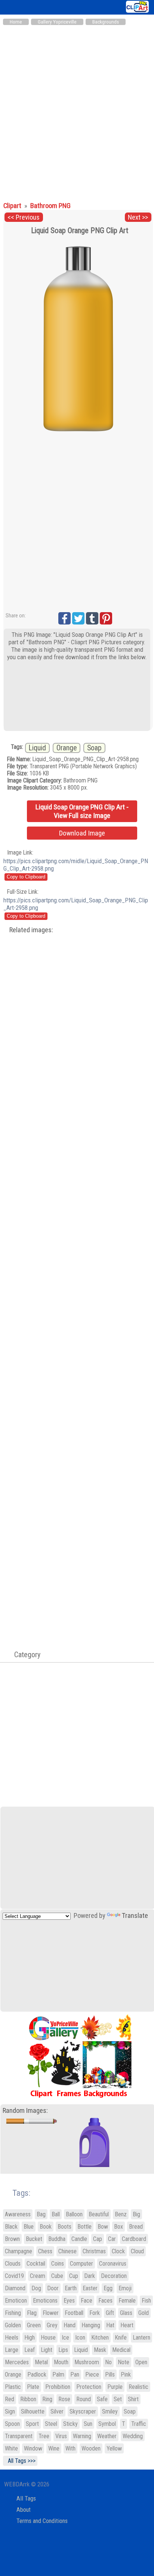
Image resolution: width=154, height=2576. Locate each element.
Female (127, 2301)
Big (136, 2214)
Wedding (133, 2436)
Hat (110, 2325)
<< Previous (24, 217)
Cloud (137, 2251)
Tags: (17, 2193)
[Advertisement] (77, 110)
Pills (110, 2374)
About (24, 2510)
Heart (127, 2325)
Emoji (125, 2288)
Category (24, 1655)
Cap (98, 2239)
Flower (51, 2313)
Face (87, 2301)
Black (11, 2227)
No (108, 2362)
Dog (36, 2288)
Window (33, 2448)
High (30, 2338)
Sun (88, 2424)
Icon (80, 2338)
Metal (41, 2362)
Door (53, 2288)
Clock (118, 2251)
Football (74, 2313)
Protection (89, 2387)
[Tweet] (78, 618)
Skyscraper (83, 2411)
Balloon (74, 2214)
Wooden (91, 2448)
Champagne (19, 2251)
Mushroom (87, 2362)
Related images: (31, 930)
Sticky (70, 2424)
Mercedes (17, 2362)
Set (118, 2399)
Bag (41, 2214)
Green (34, 2325)
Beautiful (99, 2214)
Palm (58, 2374)
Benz (121, 2214)
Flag (32, 2313)
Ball (56, 2214)
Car (112, 2239)
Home (16, 22)
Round (84, 2399)
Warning (82, 2436)
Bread (136, 2227)
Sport (32, 2424)
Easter (90, 2288)
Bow (103, 2227)
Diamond (15, 2288)
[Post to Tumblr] (92, 618)
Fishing (13, 2313)
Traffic (139, 2424)
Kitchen (100, 2338)
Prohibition (58, 2387)
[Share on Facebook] (64, 618)
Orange (67, 748)
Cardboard (134, 2239)
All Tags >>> (20, 2461)
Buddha (57, 2239)
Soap (94, 748)
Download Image (82, 833)
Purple (115, 2387)
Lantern (141, 2338)
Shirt (133, 2399)
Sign (10, 2411)
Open (141, 2362)
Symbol (107, 2424)
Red (10, 2399)
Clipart (13, 206)
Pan (75, 2374)
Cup (74, 2276)
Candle (79, 2239)
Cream (38, 2276)
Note (124, 2362)
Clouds (13, 2264)
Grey (52, 2325)
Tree (44, 2436)
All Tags (26, 2498)
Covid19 (14, 2276)
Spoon (12, 2424)
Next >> (138, 217)
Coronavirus (113, 2264)
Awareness (18, 2214)
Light (47, 2350)
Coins (58, 2264)
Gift (110, 2313)
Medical (121, 2350)
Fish (146, 2301)
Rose (64, 2399)
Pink (126, 2374)
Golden (13, 2325)
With (70, 2448)
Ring (47, 2399)
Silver (57, 2411)
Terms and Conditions (42, 2521)
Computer (81, 2264)
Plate (33, 2387)
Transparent (19, 2436)
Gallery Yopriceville (57, 22)
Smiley (110, 2411)
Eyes (69, 2301)
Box (118, 2227)
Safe (102, 2399)
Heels (12, 2338)
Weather (107, 2436)
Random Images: (25, 2111)
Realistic (138, 2387)
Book (46, 2227)
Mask (100, 2350)
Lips (63, 2350)
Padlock (37, 2374)
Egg (108, 2288)
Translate (135, 1916)
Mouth (61, 2362)
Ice (65, 2338)
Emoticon (16, 2301)
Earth (71, 2288)
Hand (70, 2325)
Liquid (37, 748)
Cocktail (36, 2264)
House (48, 2338)
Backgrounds (106, 22)
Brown (12, 2239)
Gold (144, 2313)
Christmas (94, 2251)
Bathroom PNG (50, 206)
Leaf (30, 2350)
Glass (126, 2313)
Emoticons (45, 2301)
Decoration (114, 2276)
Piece (92, 2374)
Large (12, 2350)
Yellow (114, 2448)
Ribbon (28, 2399)
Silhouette (33, 2411)
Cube (57, 2276)
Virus (61, 2436)
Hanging (91, 2325)
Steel (51, 2424)
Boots (64, 2227)
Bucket (34, 2239)
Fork (95, 2313)
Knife (121, 2338)
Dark (90, 2276)
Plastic (13, 2387)
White (11, 2448)
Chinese (67, 2251)
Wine (54, 2448)
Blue (29, 2227)
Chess (45, 2251)
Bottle (84, 2227)
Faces (105, 2301)
